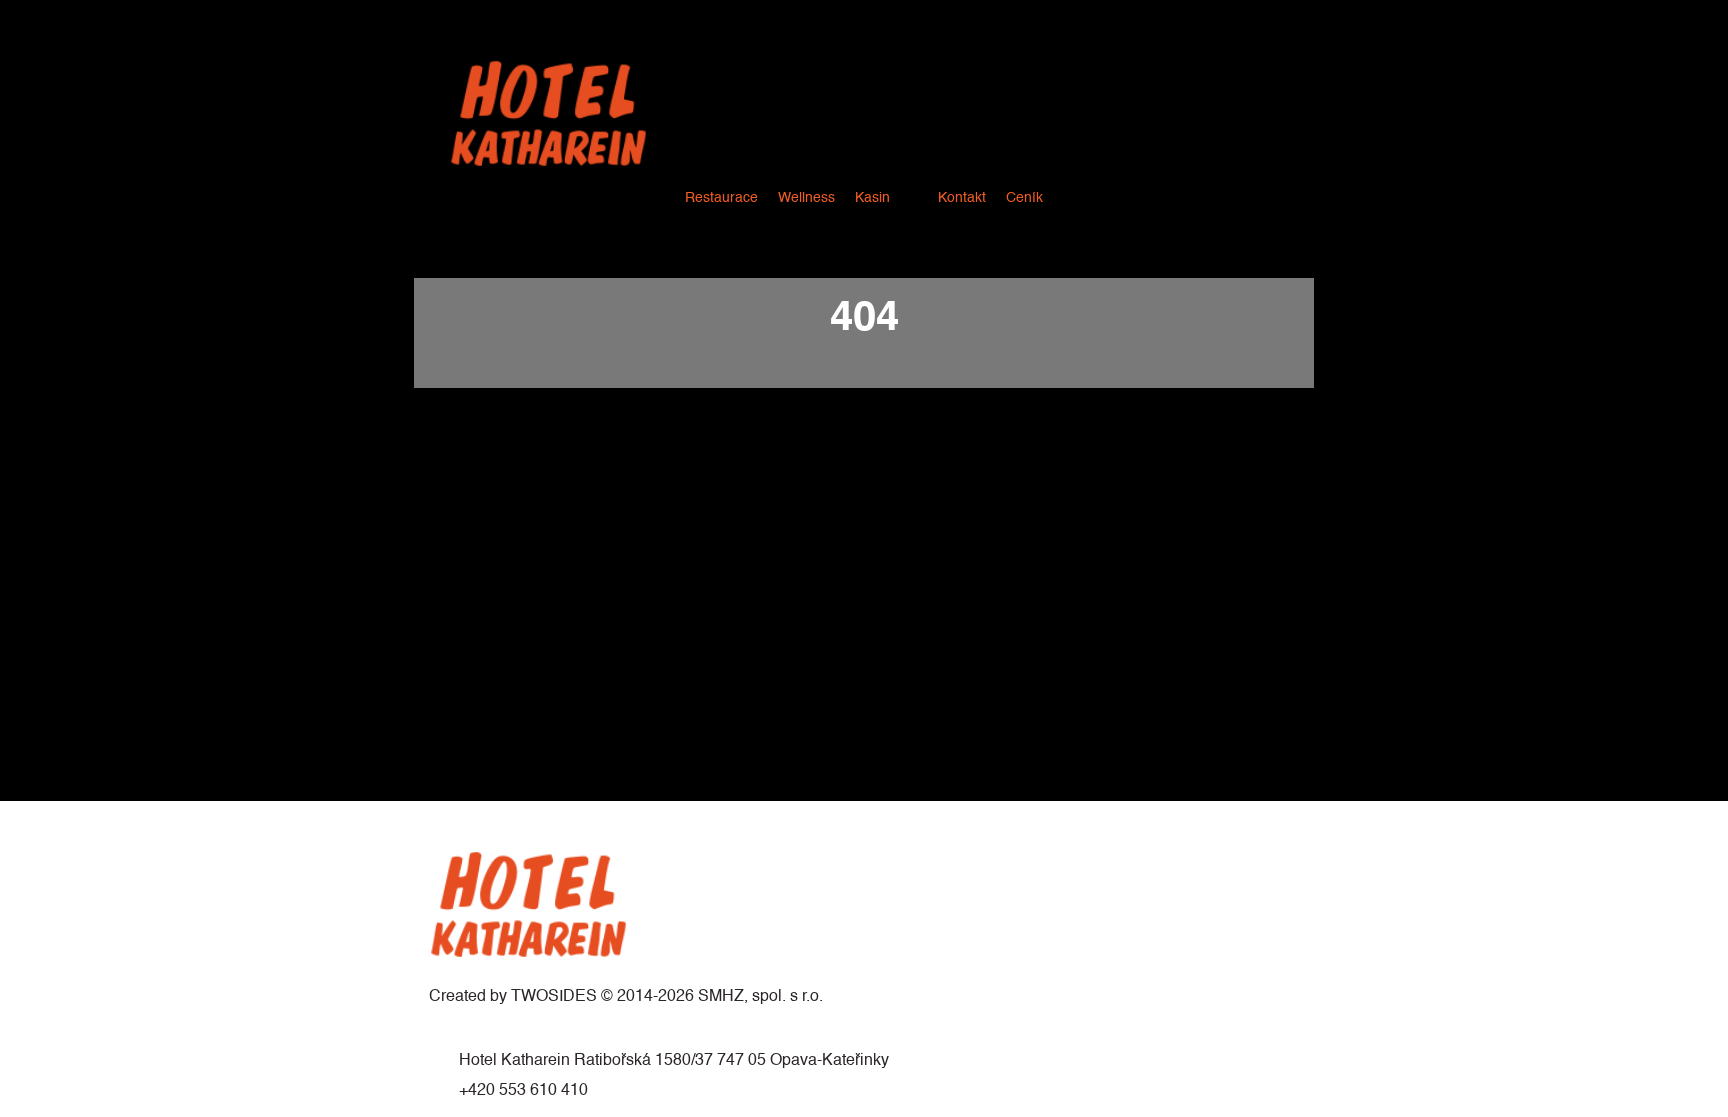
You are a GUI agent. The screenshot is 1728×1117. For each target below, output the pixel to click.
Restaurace (721, 198)
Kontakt (962, 198)
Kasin (872, 198)
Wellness (806, 198)
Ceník (1024, 198)
